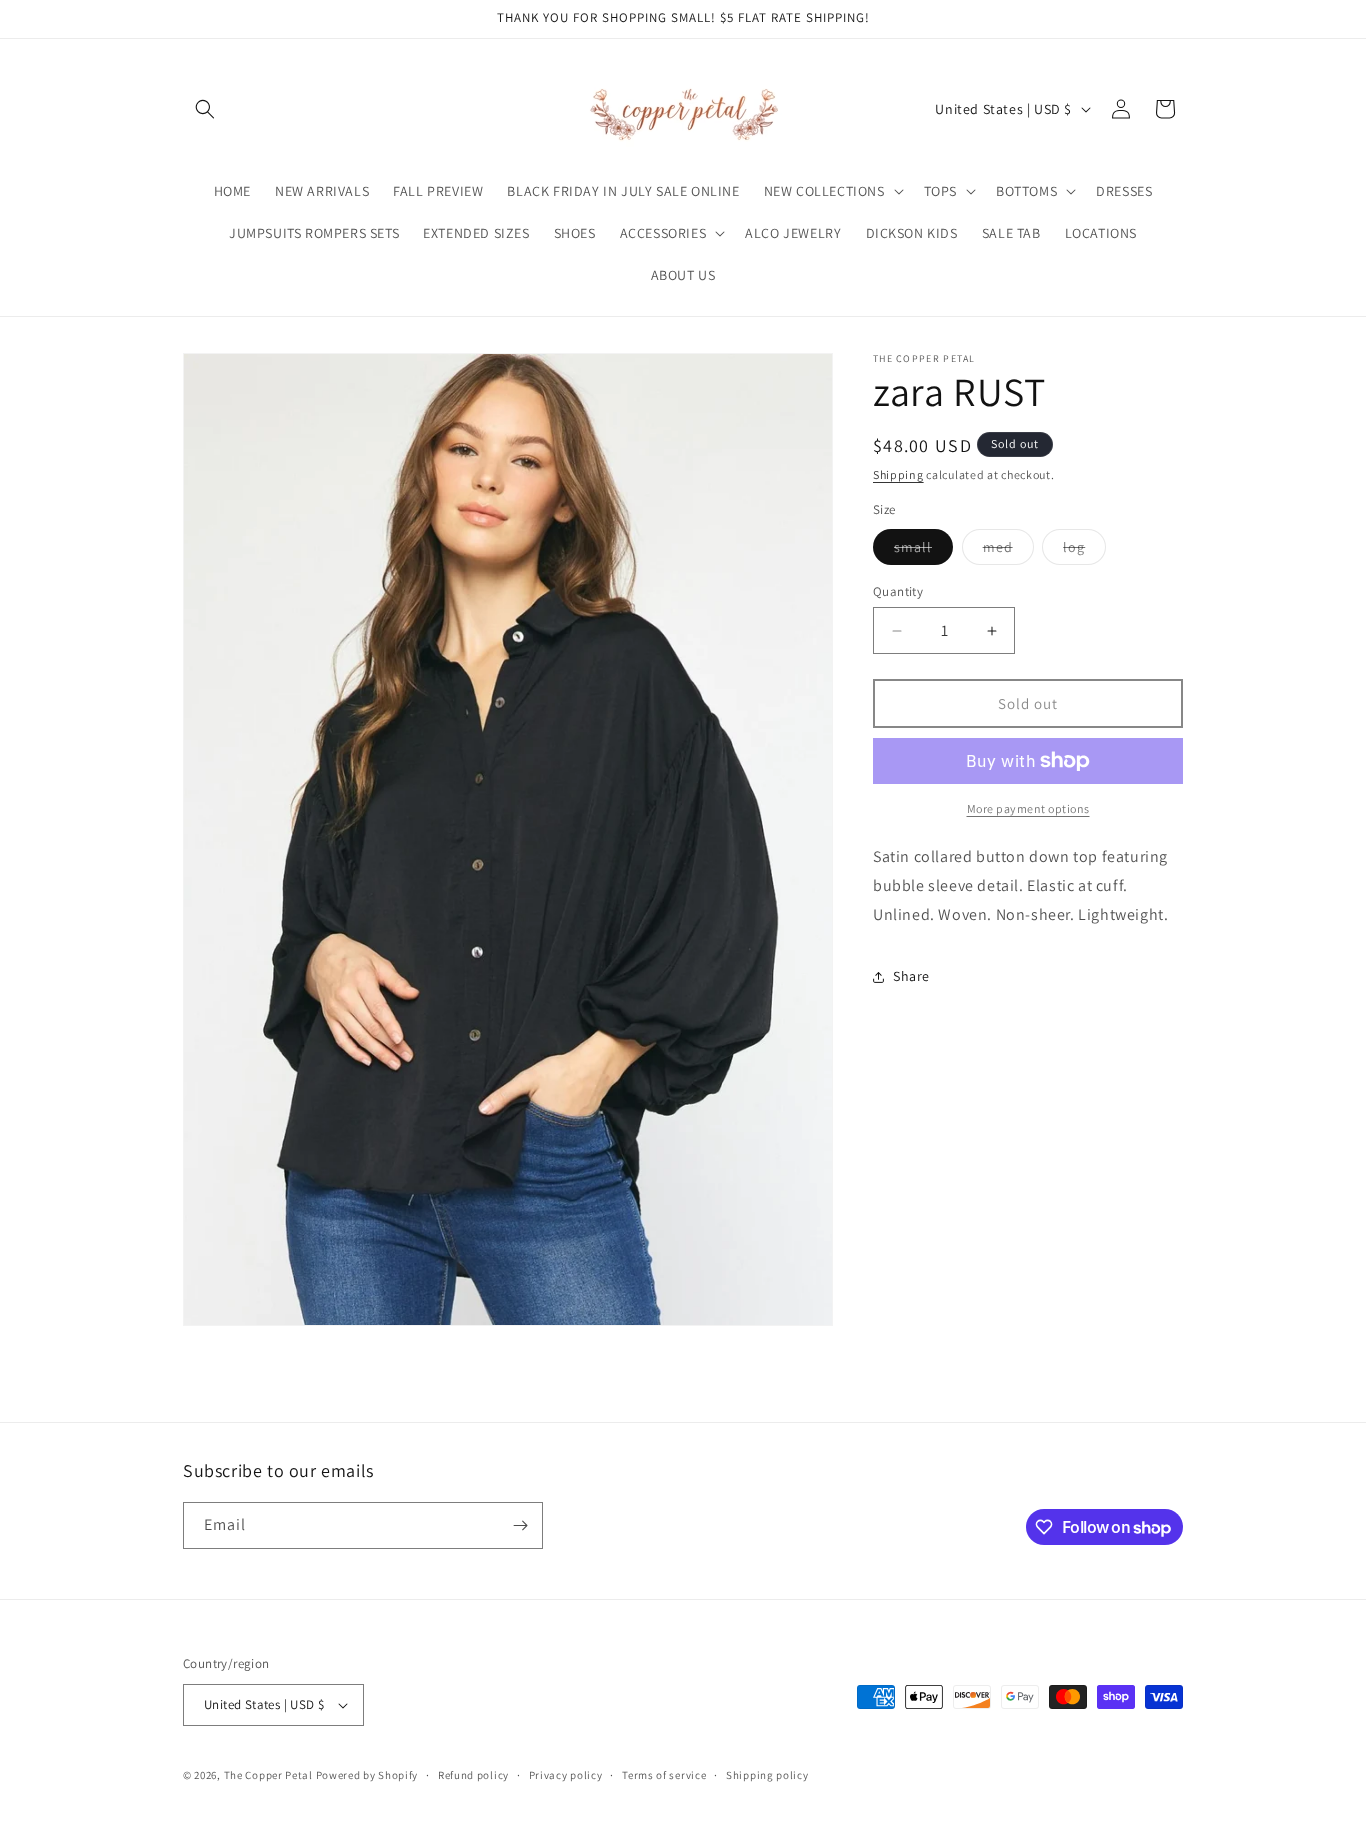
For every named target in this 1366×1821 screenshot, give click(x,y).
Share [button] (911, 976)
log (1084, 551)
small (923, 551)
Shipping (898, 474)
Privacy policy (566, 1775)
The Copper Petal (268, 1775)
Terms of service (664, 1775)
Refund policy (473, 1775)
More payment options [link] (1028, 808)
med (1008, 551)
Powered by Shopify (367, 1775)
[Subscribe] (520, 1525)
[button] (205, 109)
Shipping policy (767, 1775)
